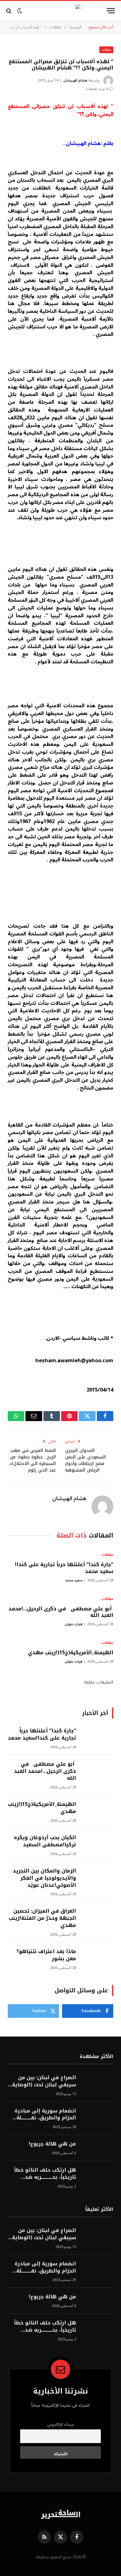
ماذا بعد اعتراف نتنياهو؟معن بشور (46, 1955)
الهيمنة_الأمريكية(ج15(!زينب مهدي (71, 1653)
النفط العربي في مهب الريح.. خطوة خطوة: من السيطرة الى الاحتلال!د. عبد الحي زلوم (32, 1460)
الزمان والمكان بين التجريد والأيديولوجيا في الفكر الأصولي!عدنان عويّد (44, 1878)
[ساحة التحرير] (60, 11)
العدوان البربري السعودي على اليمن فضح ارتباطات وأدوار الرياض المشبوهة (85, 1460)
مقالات (106, 50)
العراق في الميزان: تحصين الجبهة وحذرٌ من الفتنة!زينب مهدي (42, 1918)
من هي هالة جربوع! (52, 2144)
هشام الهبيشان (75, 80)
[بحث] (9, 11)
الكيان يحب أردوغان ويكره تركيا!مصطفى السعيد (45, 1841)
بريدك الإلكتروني (60, 2424)
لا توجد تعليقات (97, 89)
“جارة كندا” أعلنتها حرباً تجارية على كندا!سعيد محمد (64, 1568)
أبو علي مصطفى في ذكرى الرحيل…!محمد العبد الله (61, 1612)
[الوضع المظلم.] (20, 11)
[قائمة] (111, 11)
